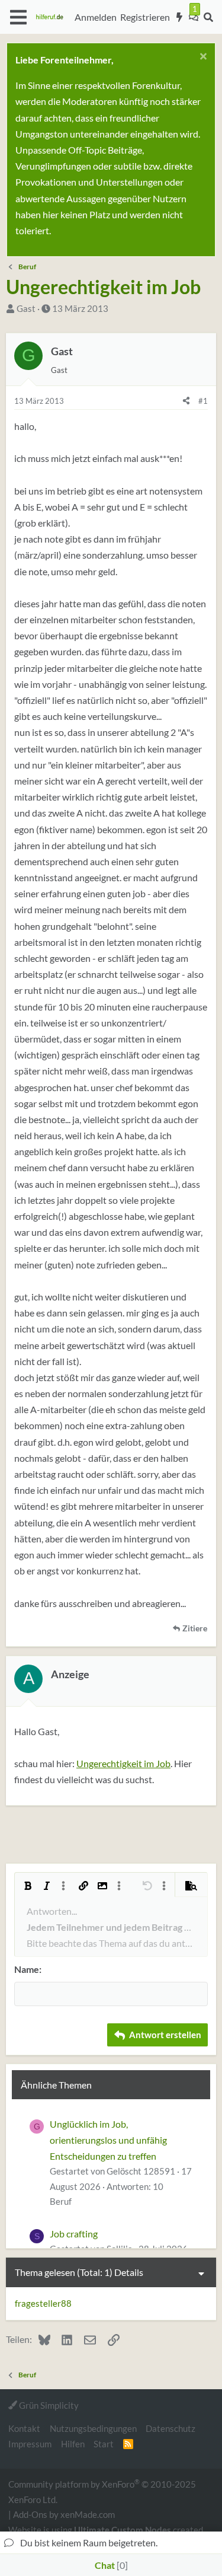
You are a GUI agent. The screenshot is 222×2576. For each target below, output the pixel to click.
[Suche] (208, 17)
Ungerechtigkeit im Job (123, 1763)
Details (129, 2272)
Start (104, 2444)
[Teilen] (186, 401)
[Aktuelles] (180, 17)
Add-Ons (30, 2514)
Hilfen (73, 2444)
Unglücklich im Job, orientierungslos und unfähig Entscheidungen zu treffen (108, 2140)
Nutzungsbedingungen (93, 2428)
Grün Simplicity (48, 2405)
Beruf (61, 2201)
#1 (203, 401)
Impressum (30, 2444)
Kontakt (24, 2428)
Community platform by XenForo (102, 2491)
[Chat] (194, 17)
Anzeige (70, 1674)
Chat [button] (110, 2565)
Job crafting (74, 2234)
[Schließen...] (202, 58)
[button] (18, 17)
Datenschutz (170, 2428)
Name (27, 1969)
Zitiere (195, 1628)
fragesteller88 (43, 2303)
